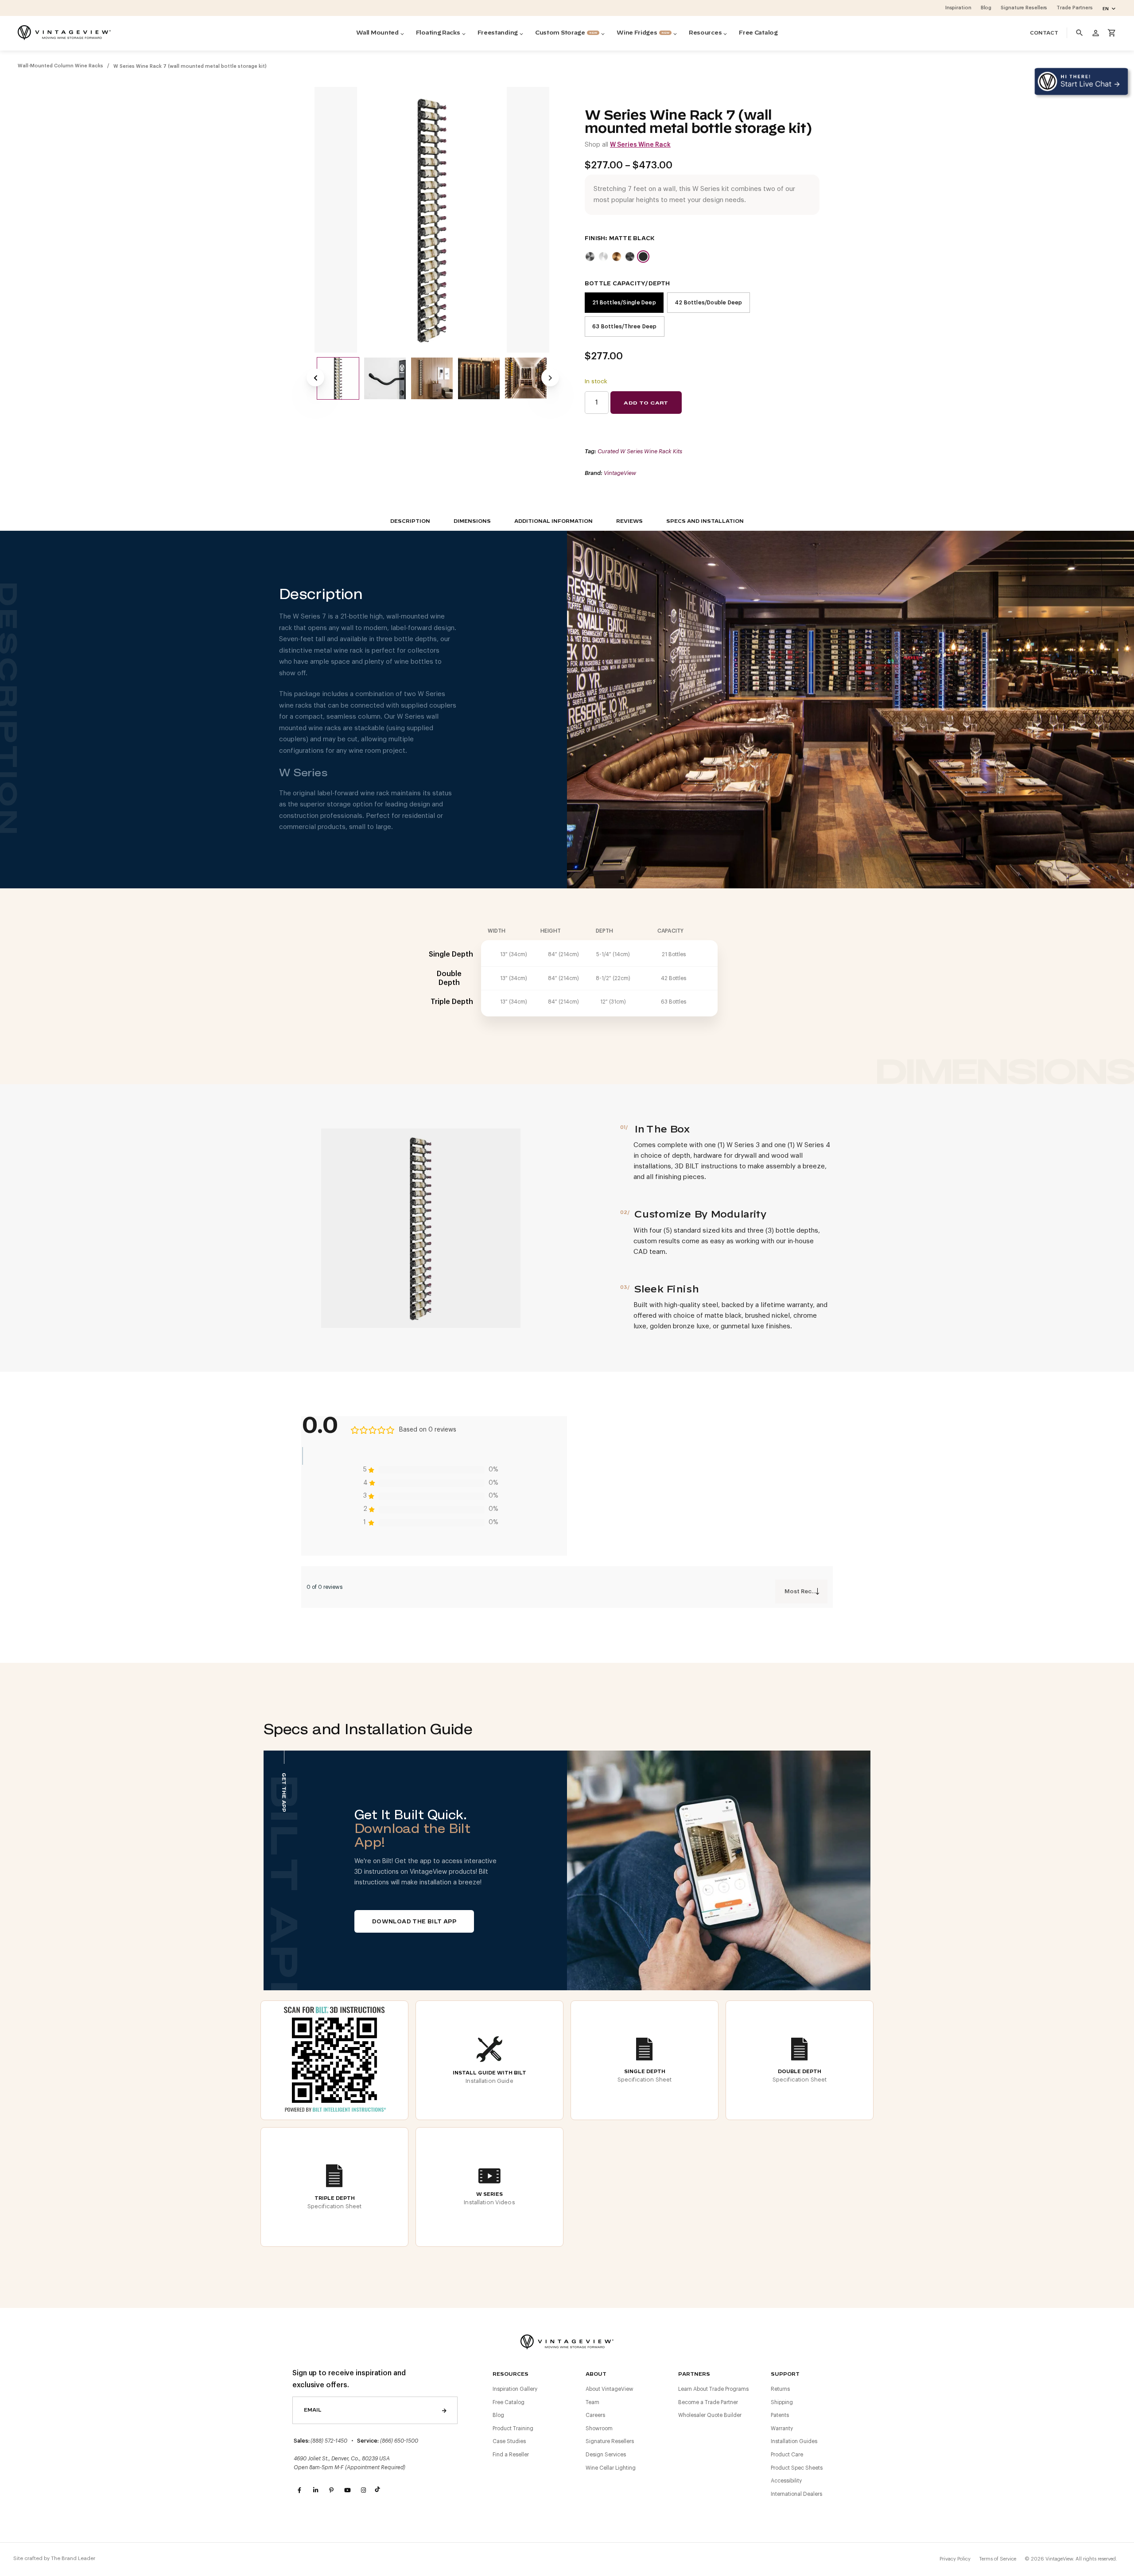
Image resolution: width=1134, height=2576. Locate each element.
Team (592, 2402)
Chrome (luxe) (603, 257)
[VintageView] (64, 33)
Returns (780, 2389)
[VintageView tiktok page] (379, 2490)
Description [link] (410, 521)
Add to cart (646, 403)
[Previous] (315, 377)
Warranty (782, 2428)
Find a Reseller (511, 2455)
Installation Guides (794, 2441)
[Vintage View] (567, 2341)
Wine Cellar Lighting (611, 2468)
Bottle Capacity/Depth (627, 284)
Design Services (606, 2455)
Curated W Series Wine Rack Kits (640, 451)
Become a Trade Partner (708, 2402)
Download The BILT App (414, 1922)
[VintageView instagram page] (363, 2490)
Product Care (787, 2455)
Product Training (513, 2428)
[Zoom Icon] (432, 220)
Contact (1044, 33)
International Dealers (796, 2494)
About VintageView (610, 2389)
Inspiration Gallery (515, 2389)
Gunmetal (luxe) (630, 257)
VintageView (620, 473)
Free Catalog (509, 2402)
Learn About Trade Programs (713, 2389)
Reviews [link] (629, 521)
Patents (780, 2415)
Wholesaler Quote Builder (710, 2415)
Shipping (782, 2402)
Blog (498, 2415)
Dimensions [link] (472, 521)
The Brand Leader (73, 2558)
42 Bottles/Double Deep (709, 303)
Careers (595, 2415)
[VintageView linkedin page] (315, 2490)
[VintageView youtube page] (347, 2490)
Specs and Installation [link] (705, 521)
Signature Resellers (610, 2441)
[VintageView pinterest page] (331, 2490)
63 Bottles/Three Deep (625, 327)
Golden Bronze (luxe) (617, 257)
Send (444, 2410)
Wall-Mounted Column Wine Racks (60, 66)
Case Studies (509, 2441)
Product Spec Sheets (797, 2468)
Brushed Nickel (590, 257)
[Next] (550, 377)
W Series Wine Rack (640, 145)
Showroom (599, 2428)
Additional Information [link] (553, 521)
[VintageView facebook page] (299, 2490)
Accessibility (786, 2481)
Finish (595, 238)
